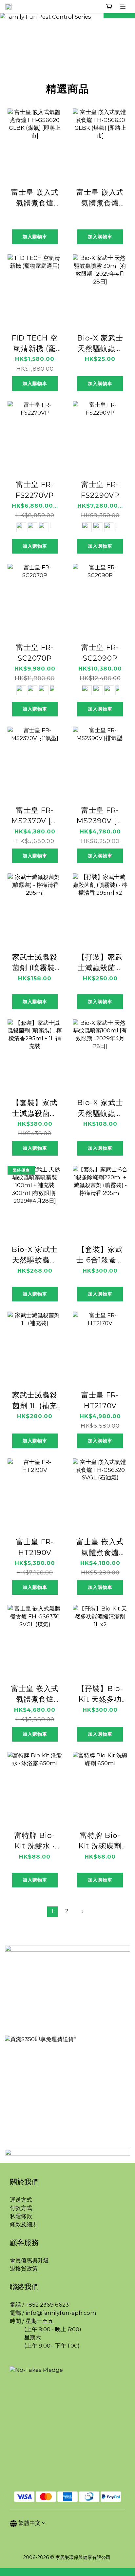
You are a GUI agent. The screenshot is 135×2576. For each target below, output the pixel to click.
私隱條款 (21, 2216)
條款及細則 (24, 2224)
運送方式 (21, 2200)
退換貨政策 (24, 2269)
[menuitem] (52, 1912)
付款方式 (21, 2208)
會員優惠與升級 (29, 2260)
